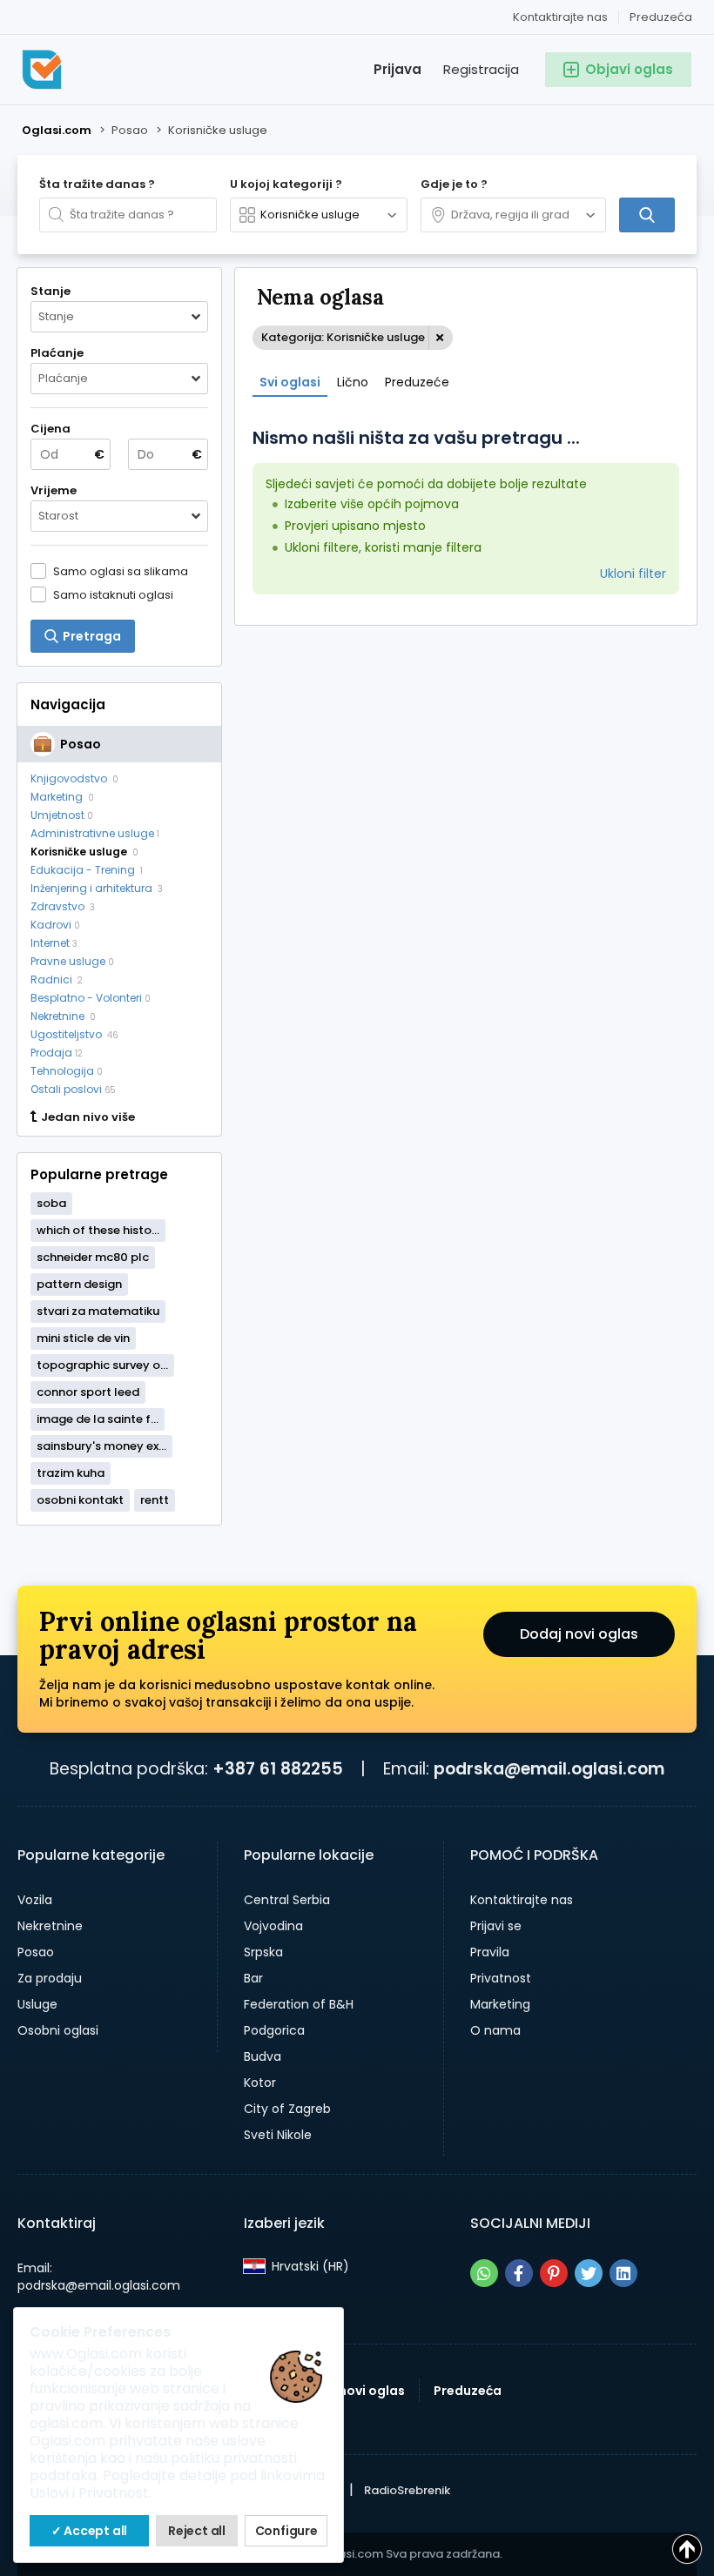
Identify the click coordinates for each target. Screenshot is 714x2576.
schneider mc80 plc (93, 1257)
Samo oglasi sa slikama (121, 571)
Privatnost (501, 1978)
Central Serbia (287, 1900)
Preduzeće (417, 382)
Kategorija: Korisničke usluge (343, 337)
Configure (286, 2531)
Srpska (263, 1952)
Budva (263, 2056)
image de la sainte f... (98, 1419)
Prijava (397, 69)
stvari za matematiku (98, 1311)
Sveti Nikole (278, 2135)
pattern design (79, 1284)
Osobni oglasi (58, 2030)
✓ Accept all (90, 2531)
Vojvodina (273, 1926)
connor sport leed (88, 1392)
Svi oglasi (290, 382)
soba (51, 1203)
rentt (155, 1500)
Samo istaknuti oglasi (113, 594)
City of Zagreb (287, 2109)
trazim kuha (71, 1473)
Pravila (490, 1952)
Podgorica (274, 2030)
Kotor (260, 2083)
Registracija (481, 69)
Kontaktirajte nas (560, 17)
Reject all (197, 2531)
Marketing (500, 2004)
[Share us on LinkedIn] (623, 2273)
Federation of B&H (299, 2004)
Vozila (35, 1900)
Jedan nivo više (88, 1117)
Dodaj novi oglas (579, 1634)
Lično (353, 382)
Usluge (37, 2004)
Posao (36, 1952)
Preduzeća (661, 17)
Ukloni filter (633, 574)
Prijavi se (496, 1926)
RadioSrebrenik (407, 2490)
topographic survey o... (102, 1365)
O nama (495, 2030)
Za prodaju (50, 1978)
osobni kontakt (80, 1500)
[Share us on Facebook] (519, 2273)
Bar (253, 1978)
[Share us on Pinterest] (554, 2273)
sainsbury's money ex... (101, 1446)
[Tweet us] (589, 2273)
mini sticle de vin (83, 1338)
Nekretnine (50, 1926)
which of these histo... (98, 1230)
